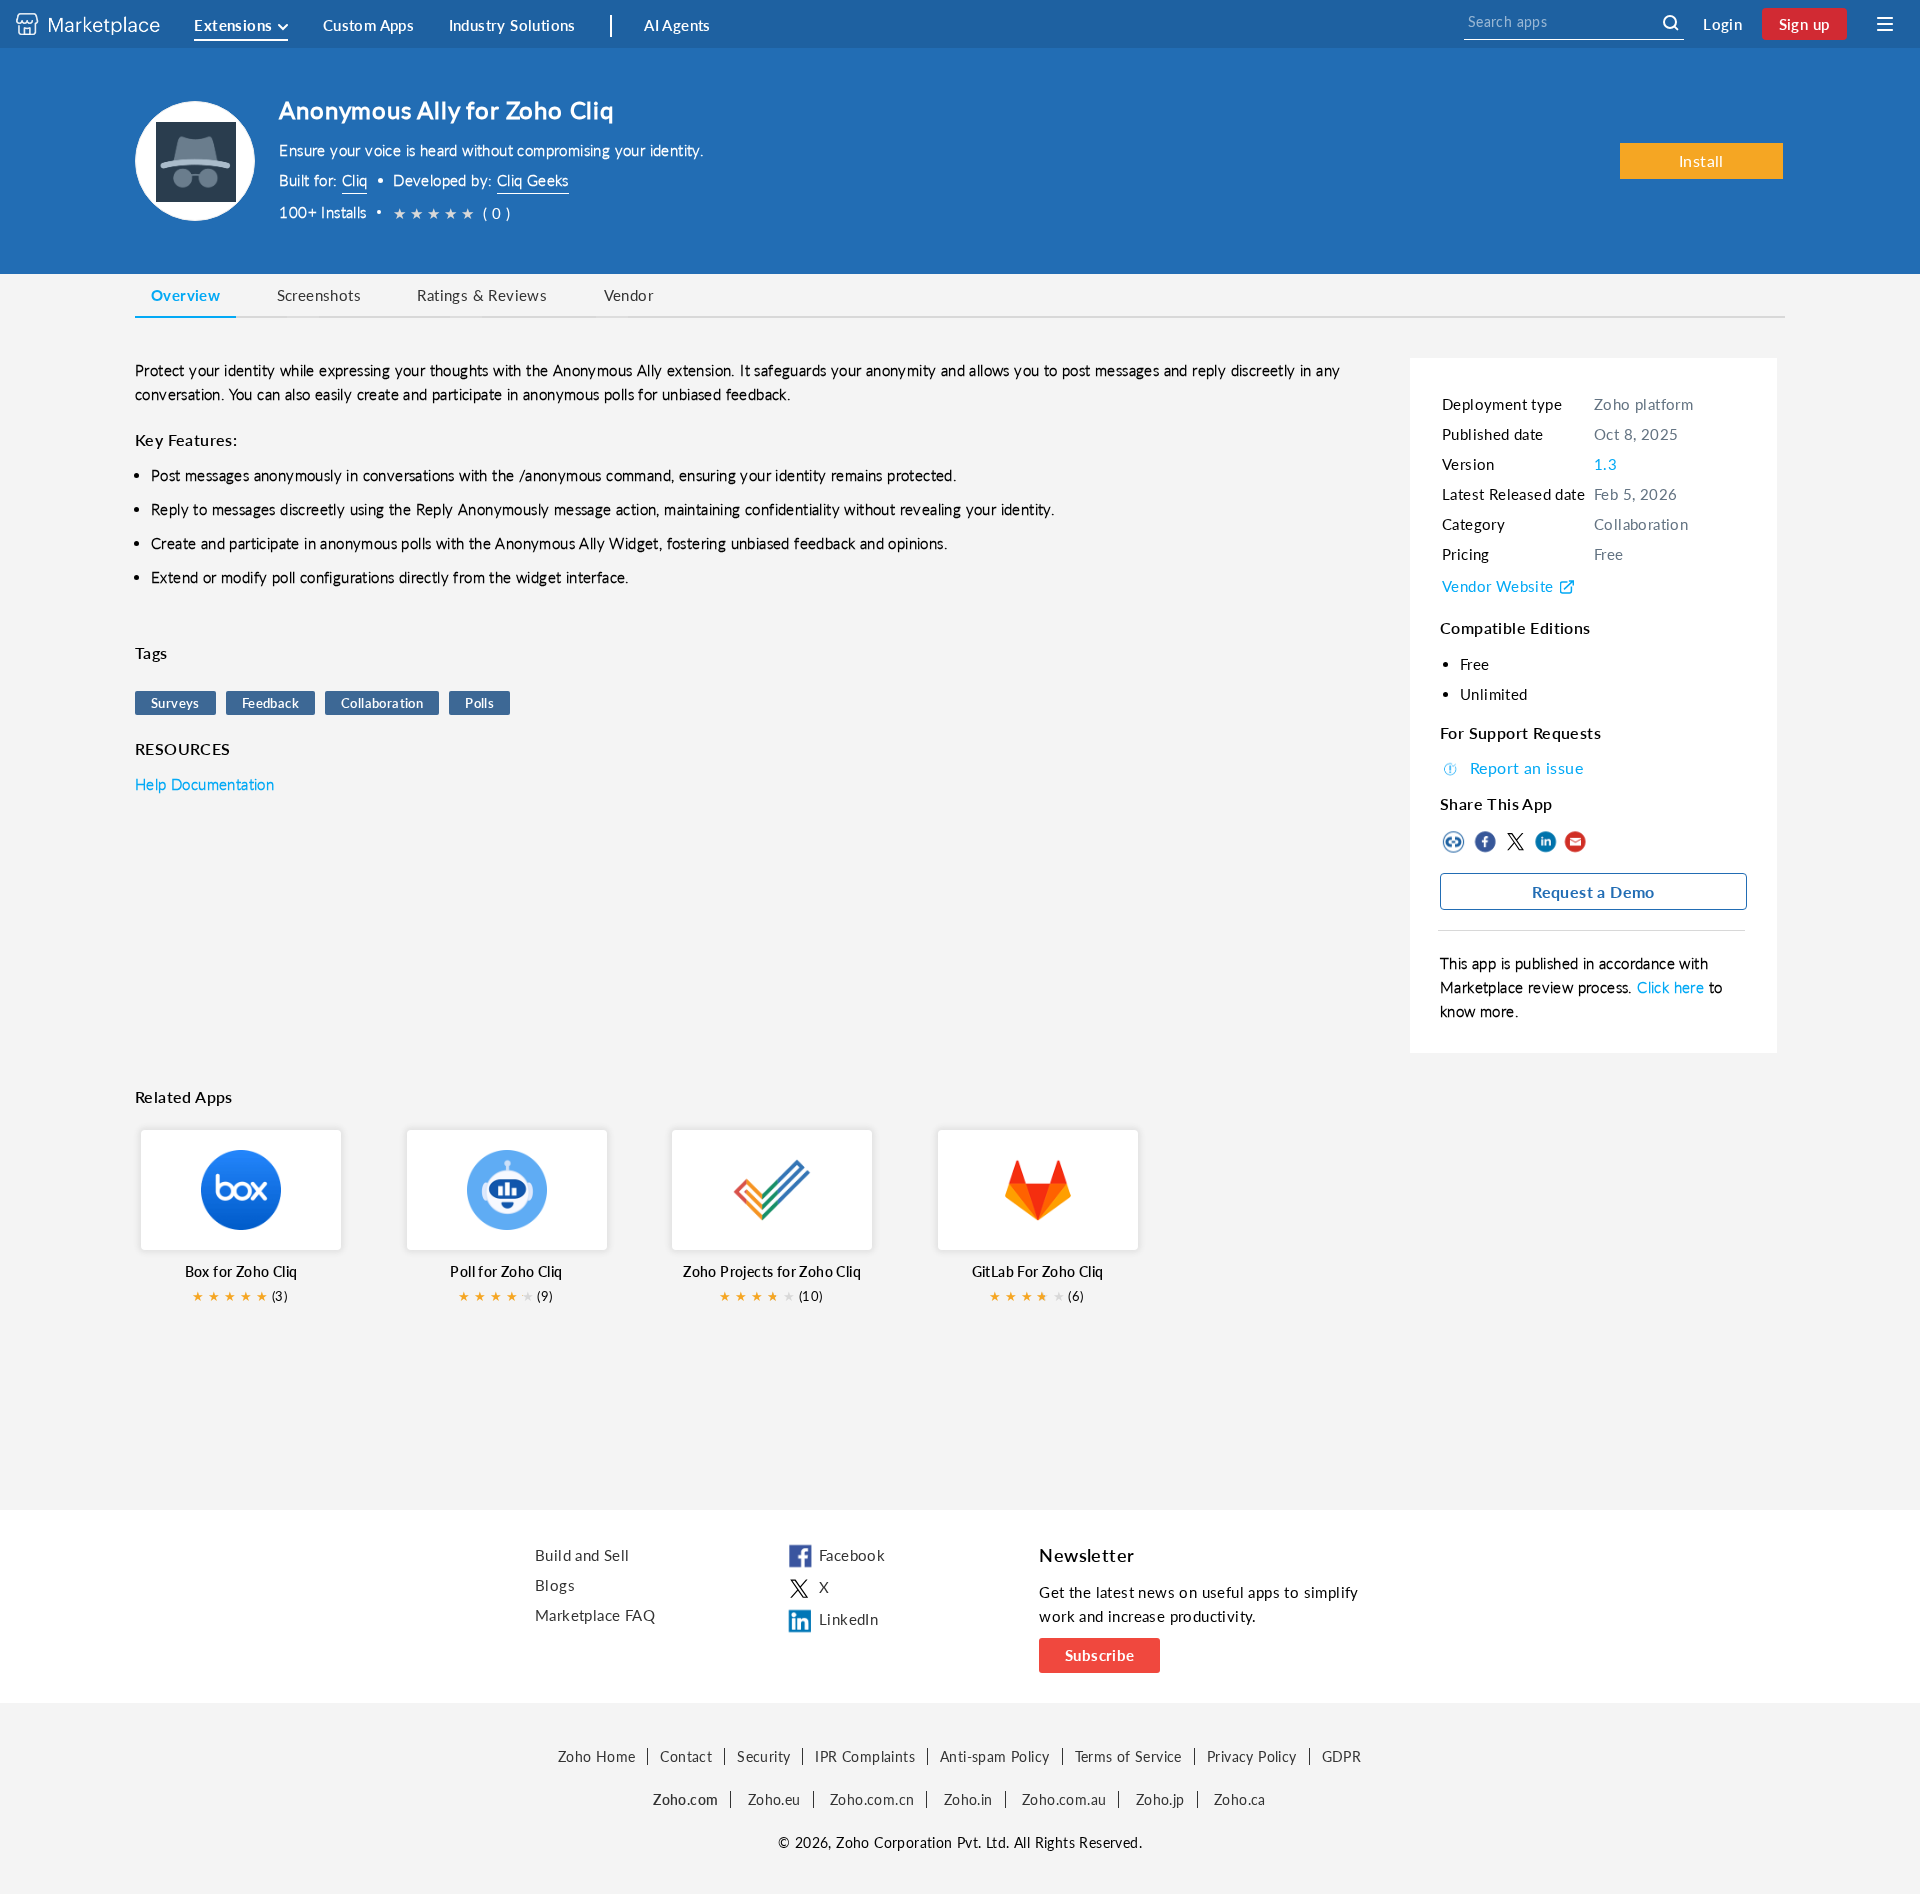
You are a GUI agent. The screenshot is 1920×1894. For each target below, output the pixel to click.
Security (763, 1756)
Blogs (555, 1585)
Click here (1672, 987)
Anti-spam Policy (994, 1756)
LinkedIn (1545, 842)
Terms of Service (1128, 1756)
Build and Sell (582, 1555)
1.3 (1605, 464)
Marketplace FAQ (595, 1615)
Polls (479, 703)
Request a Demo (1593, 891)
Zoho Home (597, 1756)
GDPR (1342, 1756)
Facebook (1485, 842)
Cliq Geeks (533, 180)
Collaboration (382, 703)
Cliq (355, 180)
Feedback (270, 703)
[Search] (1670, 23)
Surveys (175, 703)
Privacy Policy (1252, 1756)
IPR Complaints (865, 1756)
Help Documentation (204, 784)
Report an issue (1526, 767)
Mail (1575, 842)
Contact (686, 1756)
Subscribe (1100, 1655)
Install (1701, 160)
